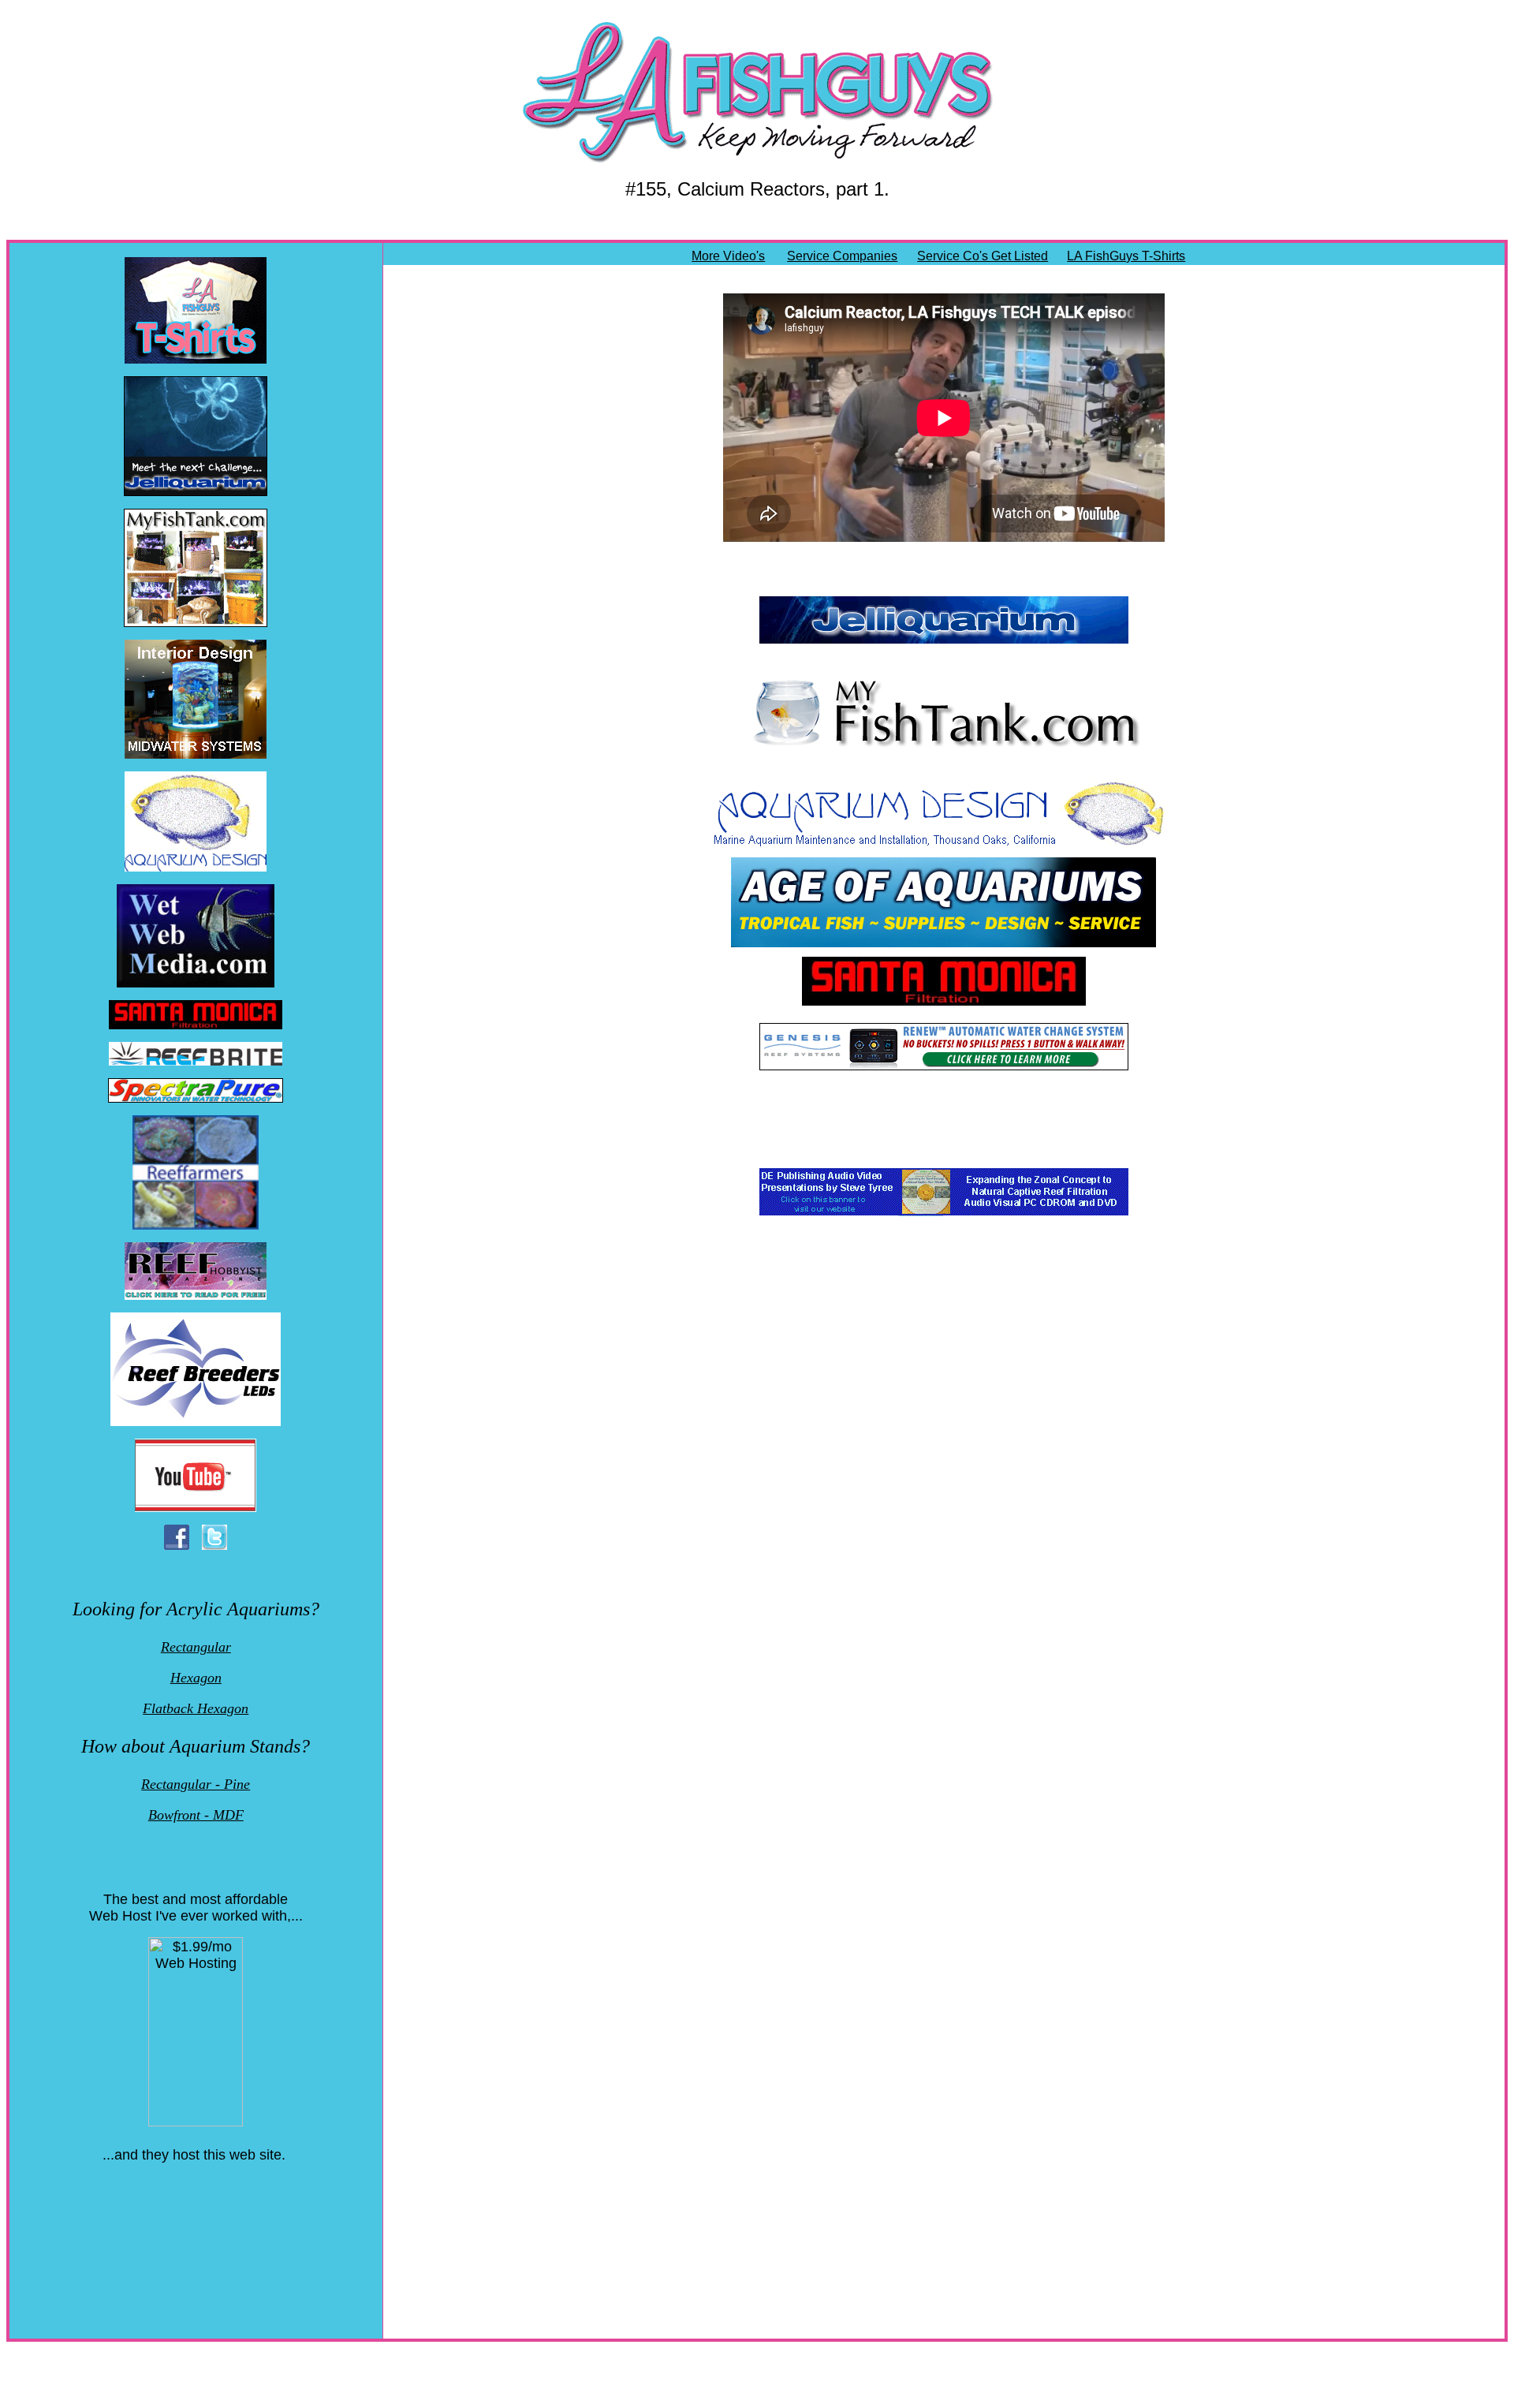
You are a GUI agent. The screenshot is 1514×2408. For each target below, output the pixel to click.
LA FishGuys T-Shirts (1126, 256)
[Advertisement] (197, 2235)
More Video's (728, 256)
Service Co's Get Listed (983, 256)
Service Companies (842, 256)
